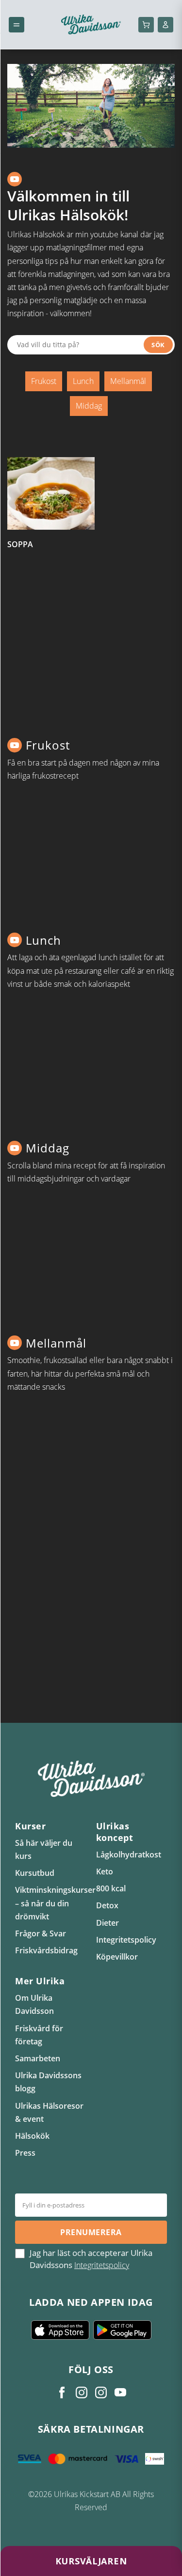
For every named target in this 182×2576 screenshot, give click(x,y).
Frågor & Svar (41, 1933)
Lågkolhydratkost (129, 1855)
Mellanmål (128, 381)
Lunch (83, 381)
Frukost (44, 381)
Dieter (108, 1923)
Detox (107, 1905)
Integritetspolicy (126, 1940)
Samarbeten (38, 2058)
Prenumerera (91, 2232)
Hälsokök (32, 2136)
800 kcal (111, 1888)
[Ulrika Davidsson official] (82, 2392)
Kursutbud (35, 1873)
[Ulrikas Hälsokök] (120, 2392)
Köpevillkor (117, 1957)
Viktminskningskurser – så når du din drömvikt (55, 1903)
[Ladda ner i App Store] (60, 2330)
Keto (105, 1871)
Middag (89, 406)
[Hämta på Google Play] (122, 2330)
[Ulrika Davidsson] (62, 2392)
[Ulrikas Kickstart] (101, 2392)
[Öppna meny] (17, 25)
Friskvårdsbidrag (46, 1950)
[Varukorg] (146, 25)
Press (25, 2153)
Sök (158, 345)
